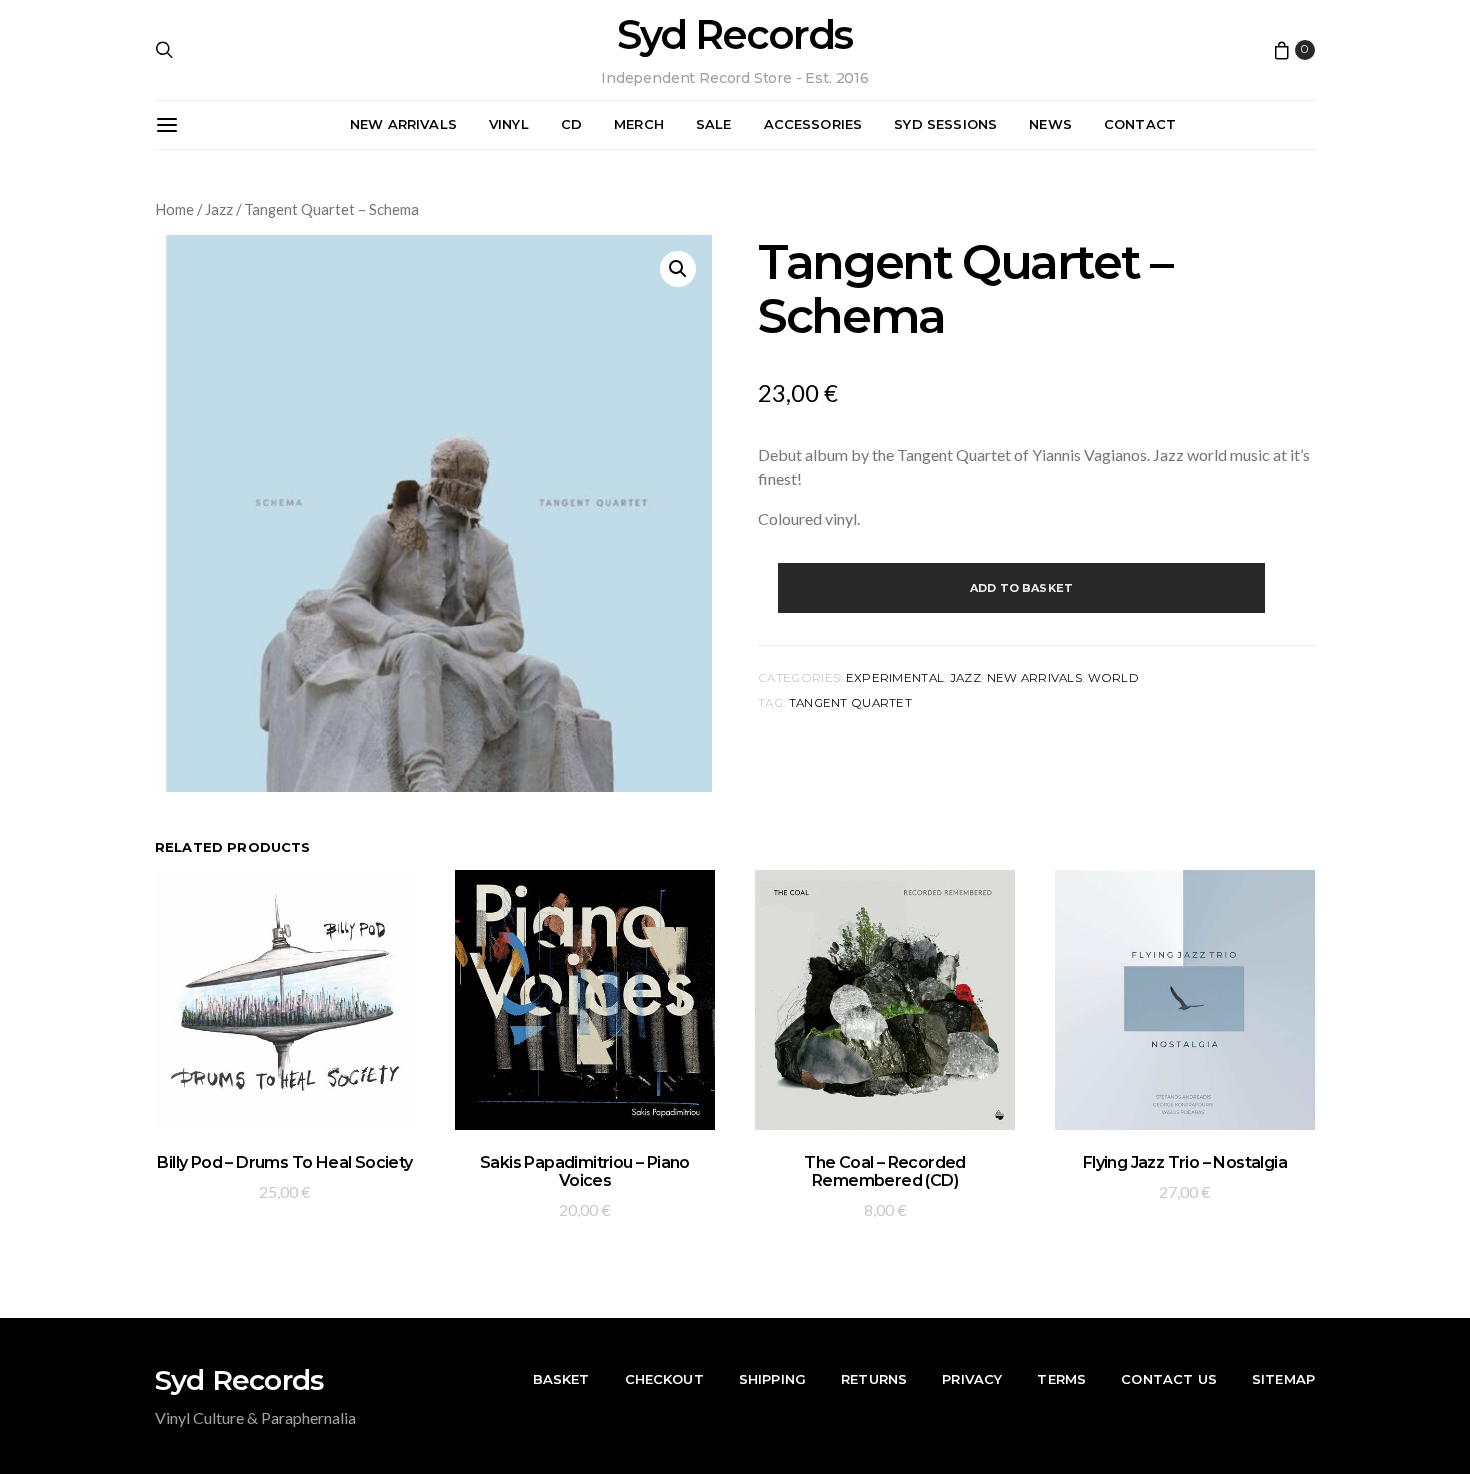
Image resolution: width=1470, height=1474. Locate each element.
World (1113, 678)
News (1050, 124)
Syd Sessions (945, 124)
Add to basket (1021, 588)
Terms (1061, 1379)
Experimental (895, 678)
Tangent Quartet (850, 703)
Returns (874, 1379)
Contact (1140, 124)
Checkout (664, 1379)
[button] (678, 269)
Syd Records (734, 35)
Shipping (772, 1379)
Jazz (219, 209)
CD (571, 124)
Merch (639, 124)
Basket (561, 1379)
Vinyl (509, 124)
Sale (714, 124)
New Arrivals (403, 124)
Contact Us (1169, 1379)
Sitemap (1283, 1379)
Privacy (972, 1379)
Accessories (813, 124)
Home (174, 209)
